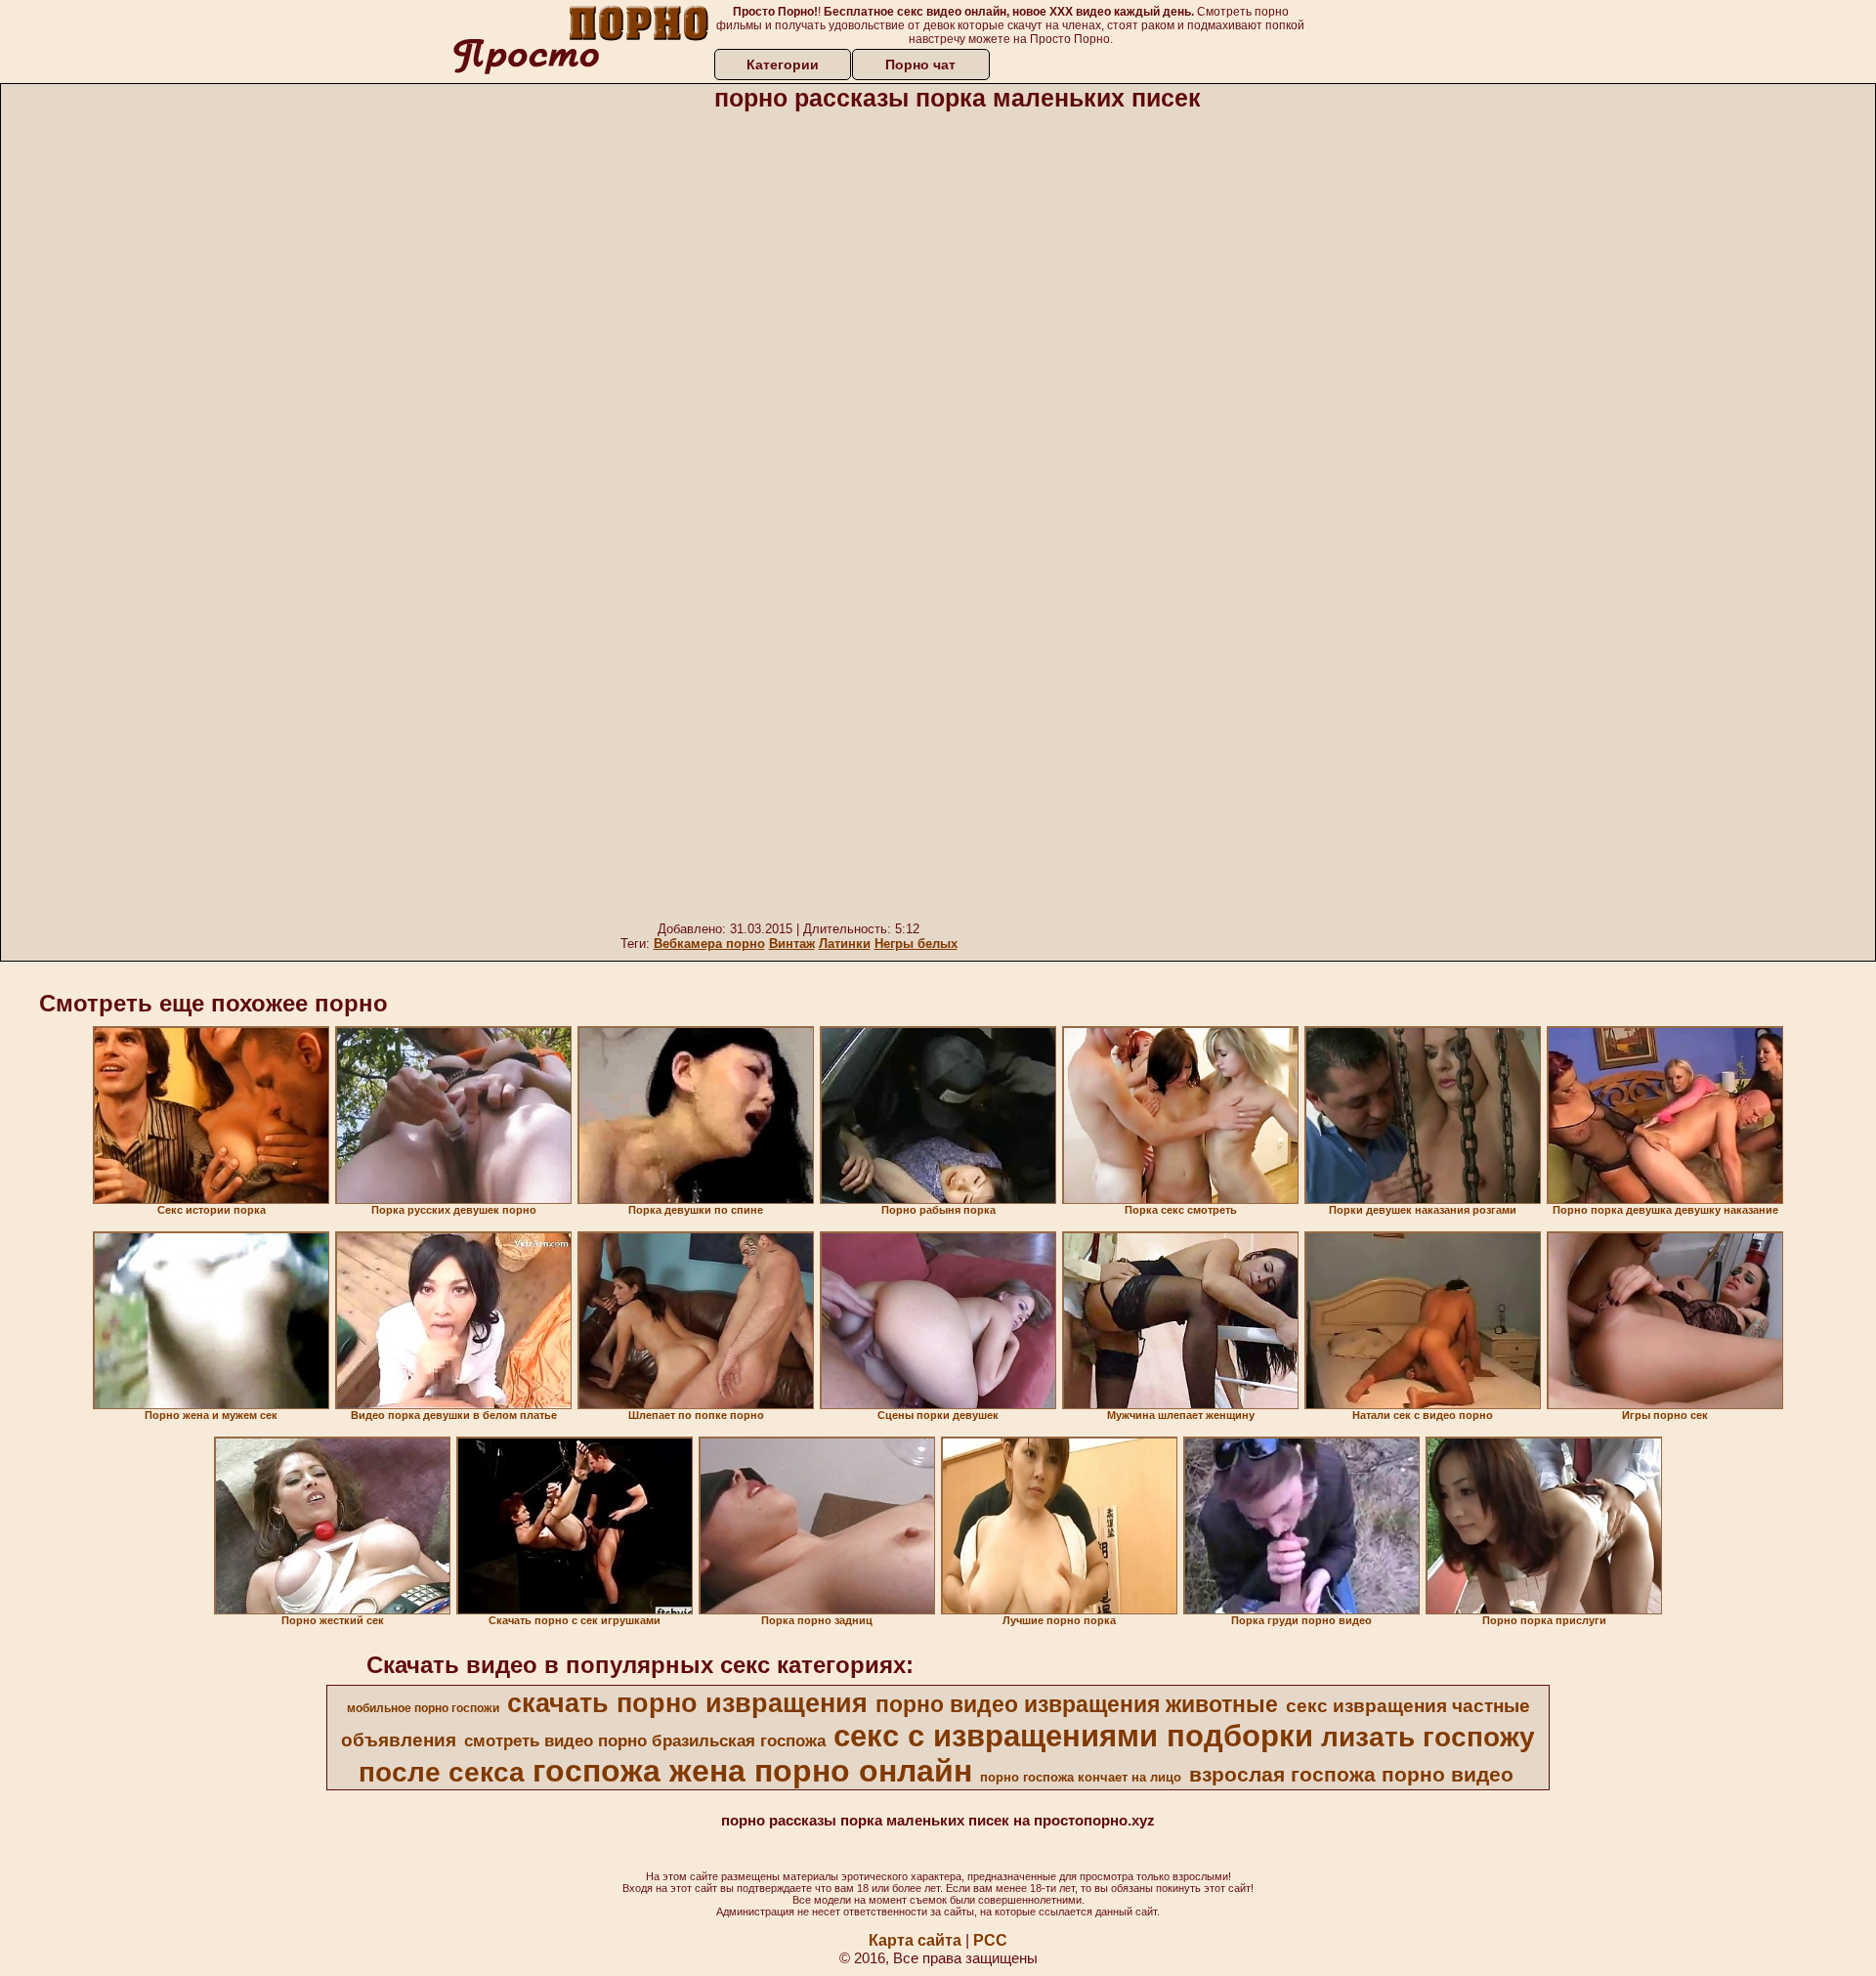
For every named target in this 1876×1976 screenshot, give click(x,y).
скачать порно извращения (687, 1703)
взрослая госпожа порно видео (1351, 1775)
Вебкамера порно (709, 944)
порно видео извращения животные (1077, 1704)
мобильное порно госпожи (423, 1708)
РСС (990, 1940)
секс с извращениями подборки (1073, 1736)
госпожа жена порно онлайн (752, 1771)
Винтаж (792, 944)
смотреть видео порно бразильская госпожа (645, 1740)
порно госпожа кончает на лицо (1081, 1777)
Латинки (845, 944)
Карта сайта (915, 1940)
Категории (783, 64)
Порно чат (920, 64)
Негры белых (916, 944)
